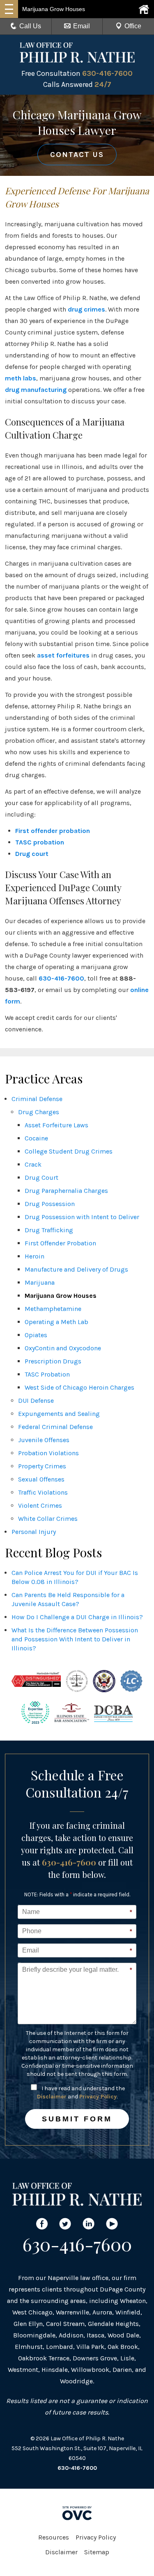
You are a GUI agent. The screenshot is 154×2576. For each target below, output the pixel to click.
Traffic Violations (43, 1492)
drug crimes (86, 309)
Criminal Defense (37, 1099)
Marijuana (40, 1282)
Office (133, 26)
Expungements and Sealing (59, 1414)
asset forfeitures (63, 655)
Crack (33, 1164)
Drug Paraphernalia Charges (66, 1191)
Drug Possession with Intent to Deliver (82, 1217)
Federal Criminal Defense (55, 1427)
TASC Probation (47, 1374)
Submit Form (77, 2119)
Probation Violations (48, 1453)
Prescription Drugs (53, 1361)
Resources (54, 2537)
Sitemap (97, 2552)
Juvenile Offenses (44, 1440)
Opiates (36, 1335)
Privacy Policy (98, 2097)
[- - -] (9, 9)
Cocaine (36, 1138)
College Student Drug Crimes (69, 1151)
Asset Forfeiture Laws (56, 1125)
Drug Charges (39, 1112)
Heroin (34, 1256)
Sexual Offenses (41, 1479)
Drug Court (41, 1178)
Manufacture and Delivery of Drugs (76, 1269)
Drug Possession (50, 1204)
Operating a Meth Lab (56, 1322)
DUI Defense (36, 1401)
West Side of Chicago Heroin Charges (79, 1387)
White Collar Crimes (48, 1519)
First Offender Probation (60, 1243)
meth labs (21, 378)
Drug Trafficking (49, 1230)
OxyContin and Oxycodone (63, 1348)
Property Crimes (42, 1466)
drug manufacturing (36, 390)
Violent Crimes (40, 1505)
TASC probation (40, 842)
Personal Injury (34, 1532)
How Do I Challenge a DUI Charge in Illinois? (77, 1617)
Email (82, 26)
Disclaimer (52, 2097)
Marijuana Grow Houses (61, 1296)
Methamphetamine (53, 1309)
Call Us (30, 26)
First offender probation (53, 831)
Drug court (32, 854)
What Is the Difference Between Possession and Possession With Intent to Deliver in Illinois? (75, 1639)
